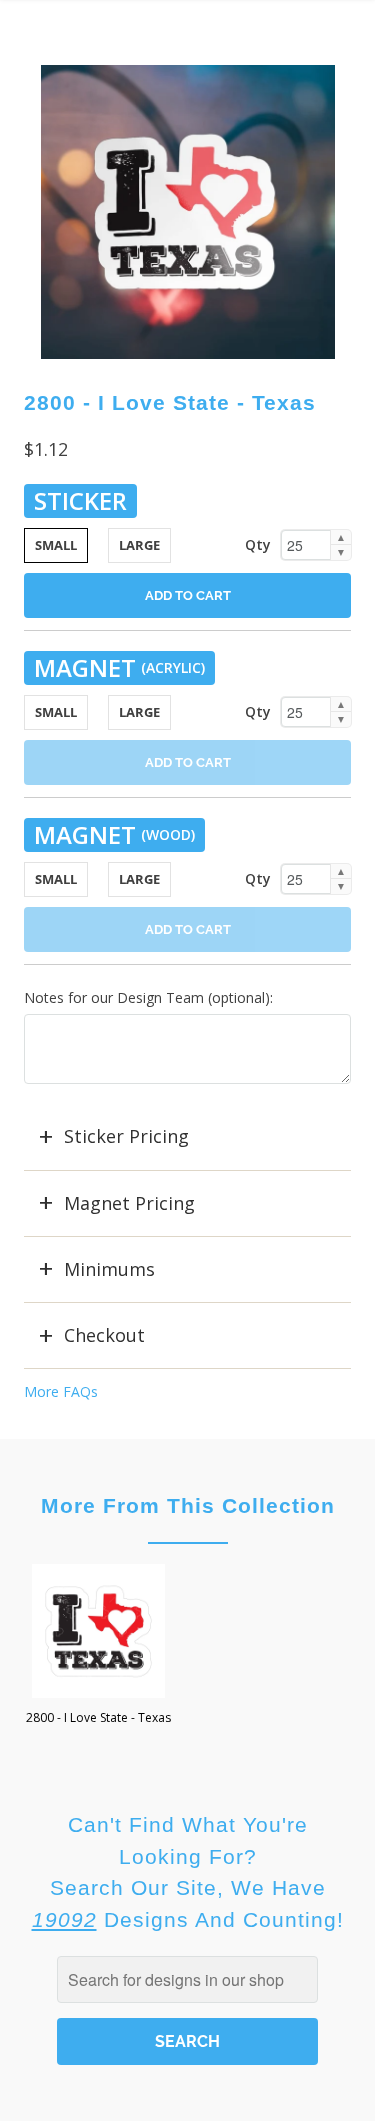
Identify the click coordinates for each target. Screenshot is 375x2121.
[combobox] (187, 1979)
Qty (258, 544)
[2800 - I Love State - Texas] (188, 212)
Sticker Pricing (126, 1136)
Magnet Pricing (129, 1203)
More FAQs (61, 1391)
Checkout (104, 1335)
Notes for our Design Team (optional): (148, 997)
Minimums (109, 1269)
